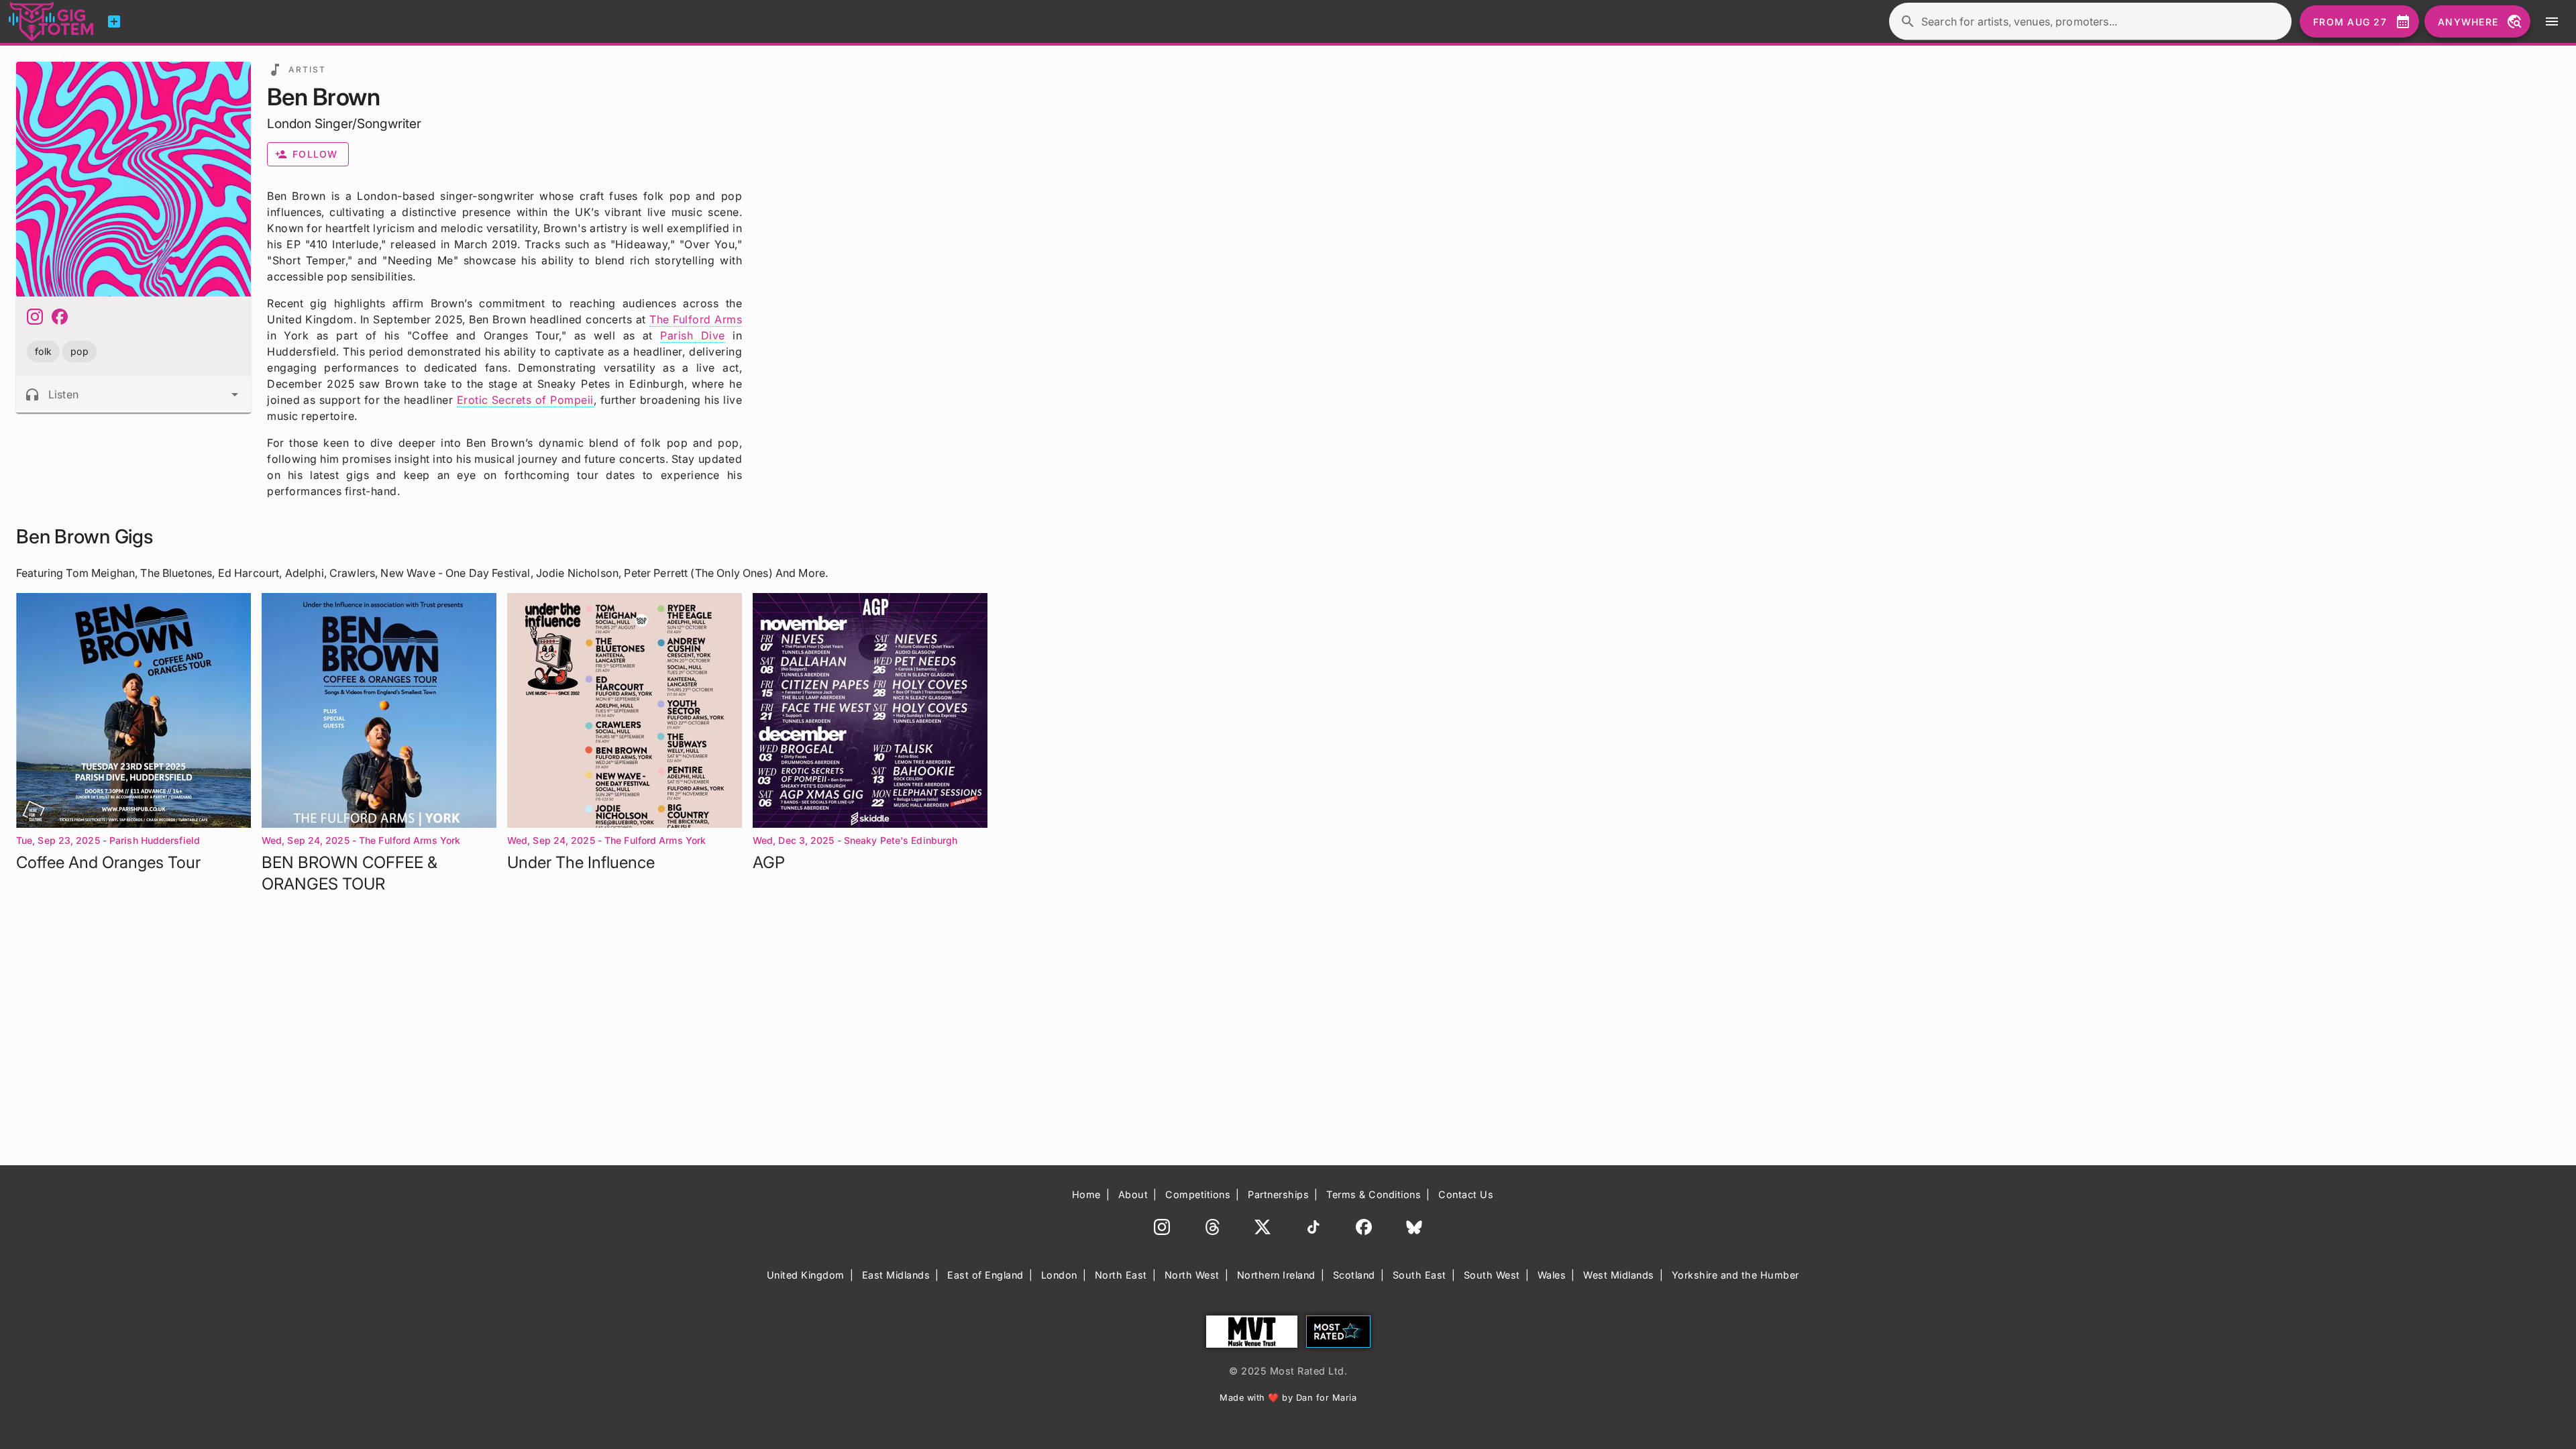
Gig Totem (52, 21)
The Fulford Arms (696, 319)
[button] (43, 351)
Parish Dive (692, 335)
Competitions (1198, 1194)
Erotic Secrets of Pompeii (525, 400)
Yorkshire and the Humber (1735, 1275)
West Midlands (1619, 1275)
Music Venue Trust (1252, 1332)
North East (1121, 1275)
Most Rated (1338, 1332)
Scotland (1354, 1275)
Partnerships (1278, 1194)
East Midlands (896, 1275)
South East (1419, 1275)
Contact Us (1466, 1194)
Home (1086, 1194)
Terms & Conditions (1374, 1194)
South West (1492, 1275)
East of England (985, 1275)
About (1133, 1194)
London (1059, 1275)
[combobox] (133, 394)
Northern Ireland (1276, 1275)
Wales (1552, 1275)
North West (1192, 1275)
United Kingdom (806, 1275)
